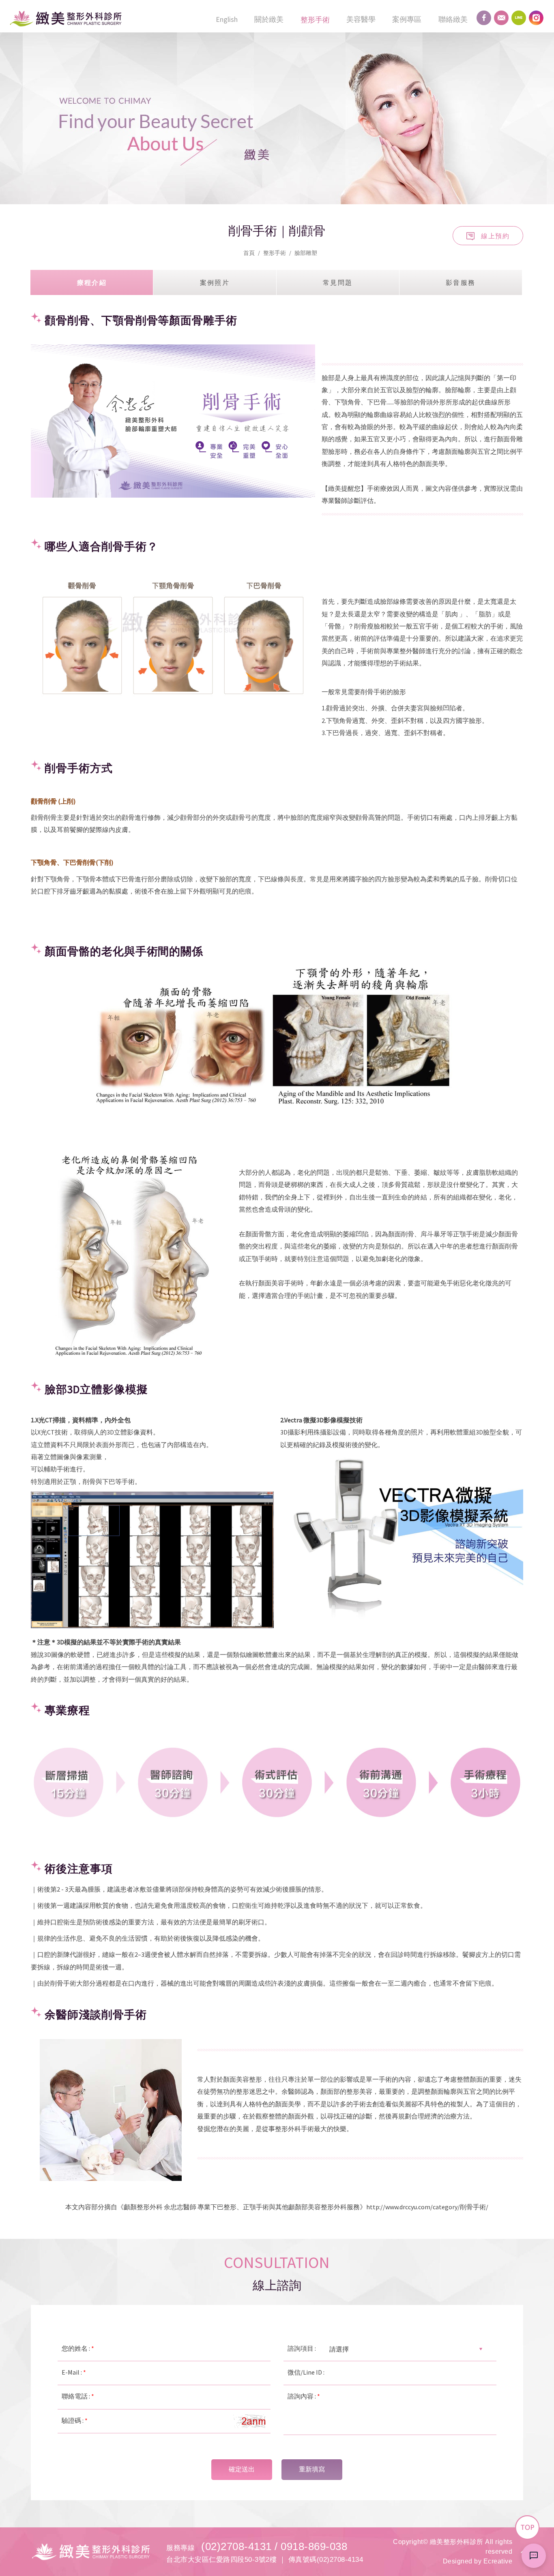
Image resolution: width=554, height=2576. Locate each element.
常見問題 (338, 282)
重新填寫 (312, 2469)
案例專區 (407, 19)
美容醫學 (361, 19)
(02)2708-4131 (236, 2546)
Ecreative (498, 2561)
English (227, 19)
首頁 (249, 253)
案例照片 (215, 282)
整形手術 (315, 20)
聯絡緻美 (453, 19)
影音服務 (461, 282)
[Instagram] (536, 18)
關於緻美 (269, 19)
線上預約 (495, 235)
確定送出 (242, 2469)
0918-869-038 (314, 2546)
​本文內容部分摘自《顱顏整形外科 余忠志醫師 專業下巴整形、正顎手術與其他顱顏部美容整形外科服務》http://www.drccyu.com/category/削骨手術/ (277, 2207)
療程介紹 (92, 282)
